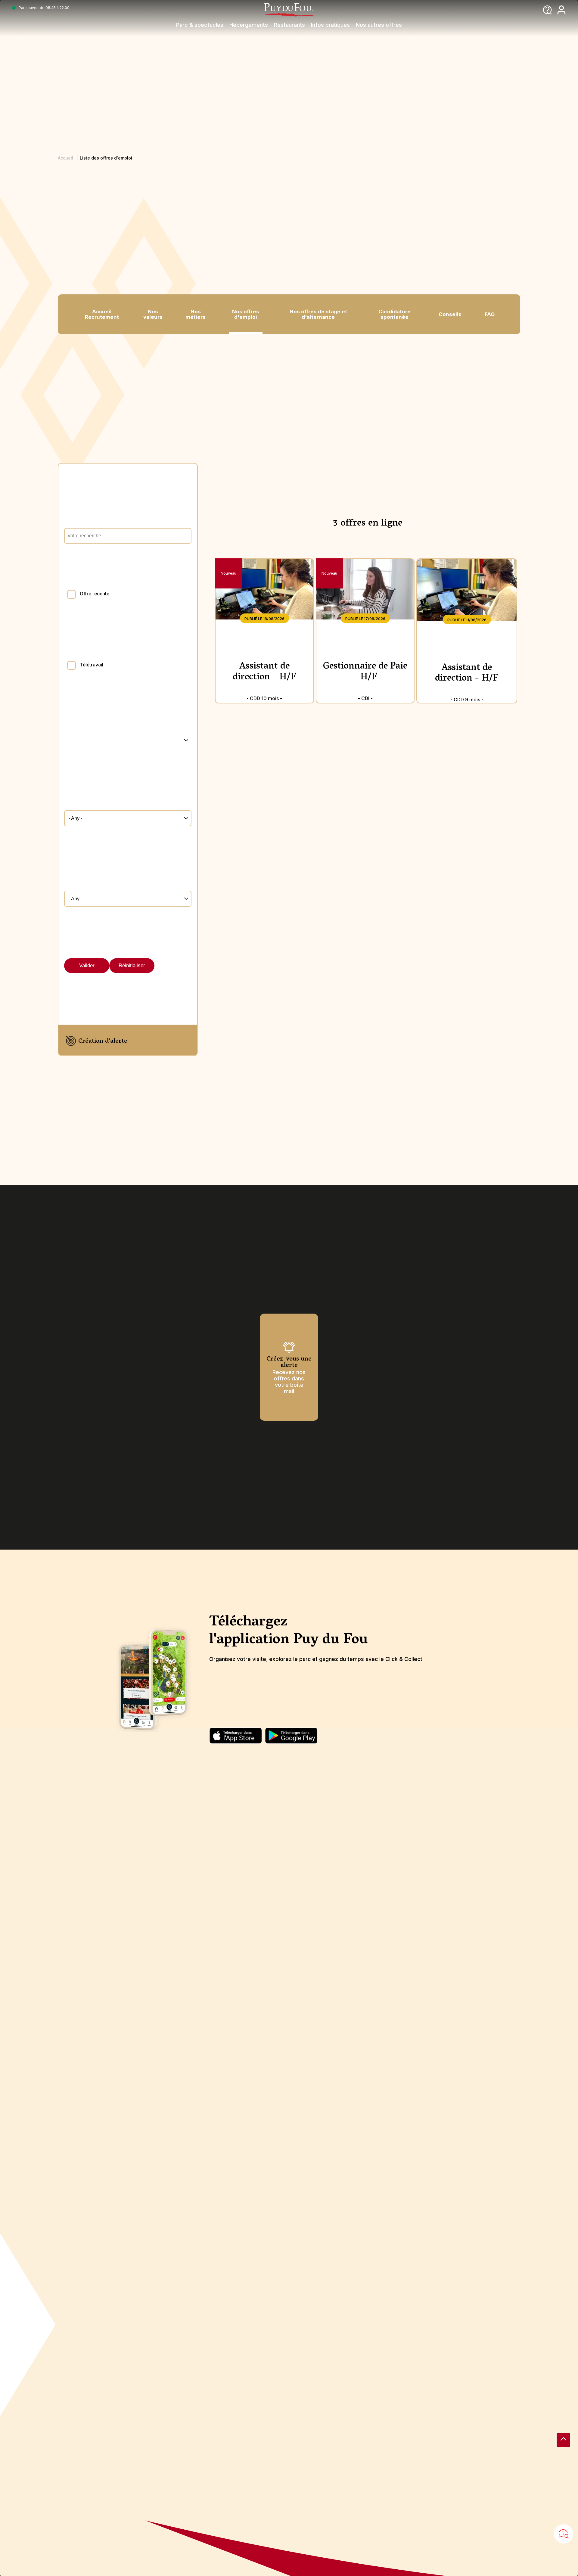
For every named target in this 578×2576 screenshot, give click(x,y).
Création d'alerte (103, 1041)
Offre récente (95, 594)
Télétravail (92, 665)
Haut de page (563, 2440)
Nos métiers (196, 314)
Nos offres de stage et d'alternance (318, 314)
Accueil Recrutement (102, 314)
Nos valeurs (153, 314)
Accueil (65, 158)
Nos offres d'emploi (246, 314)
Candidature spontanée (395, 314)
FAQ (490, 314)
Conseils (450, 314)
